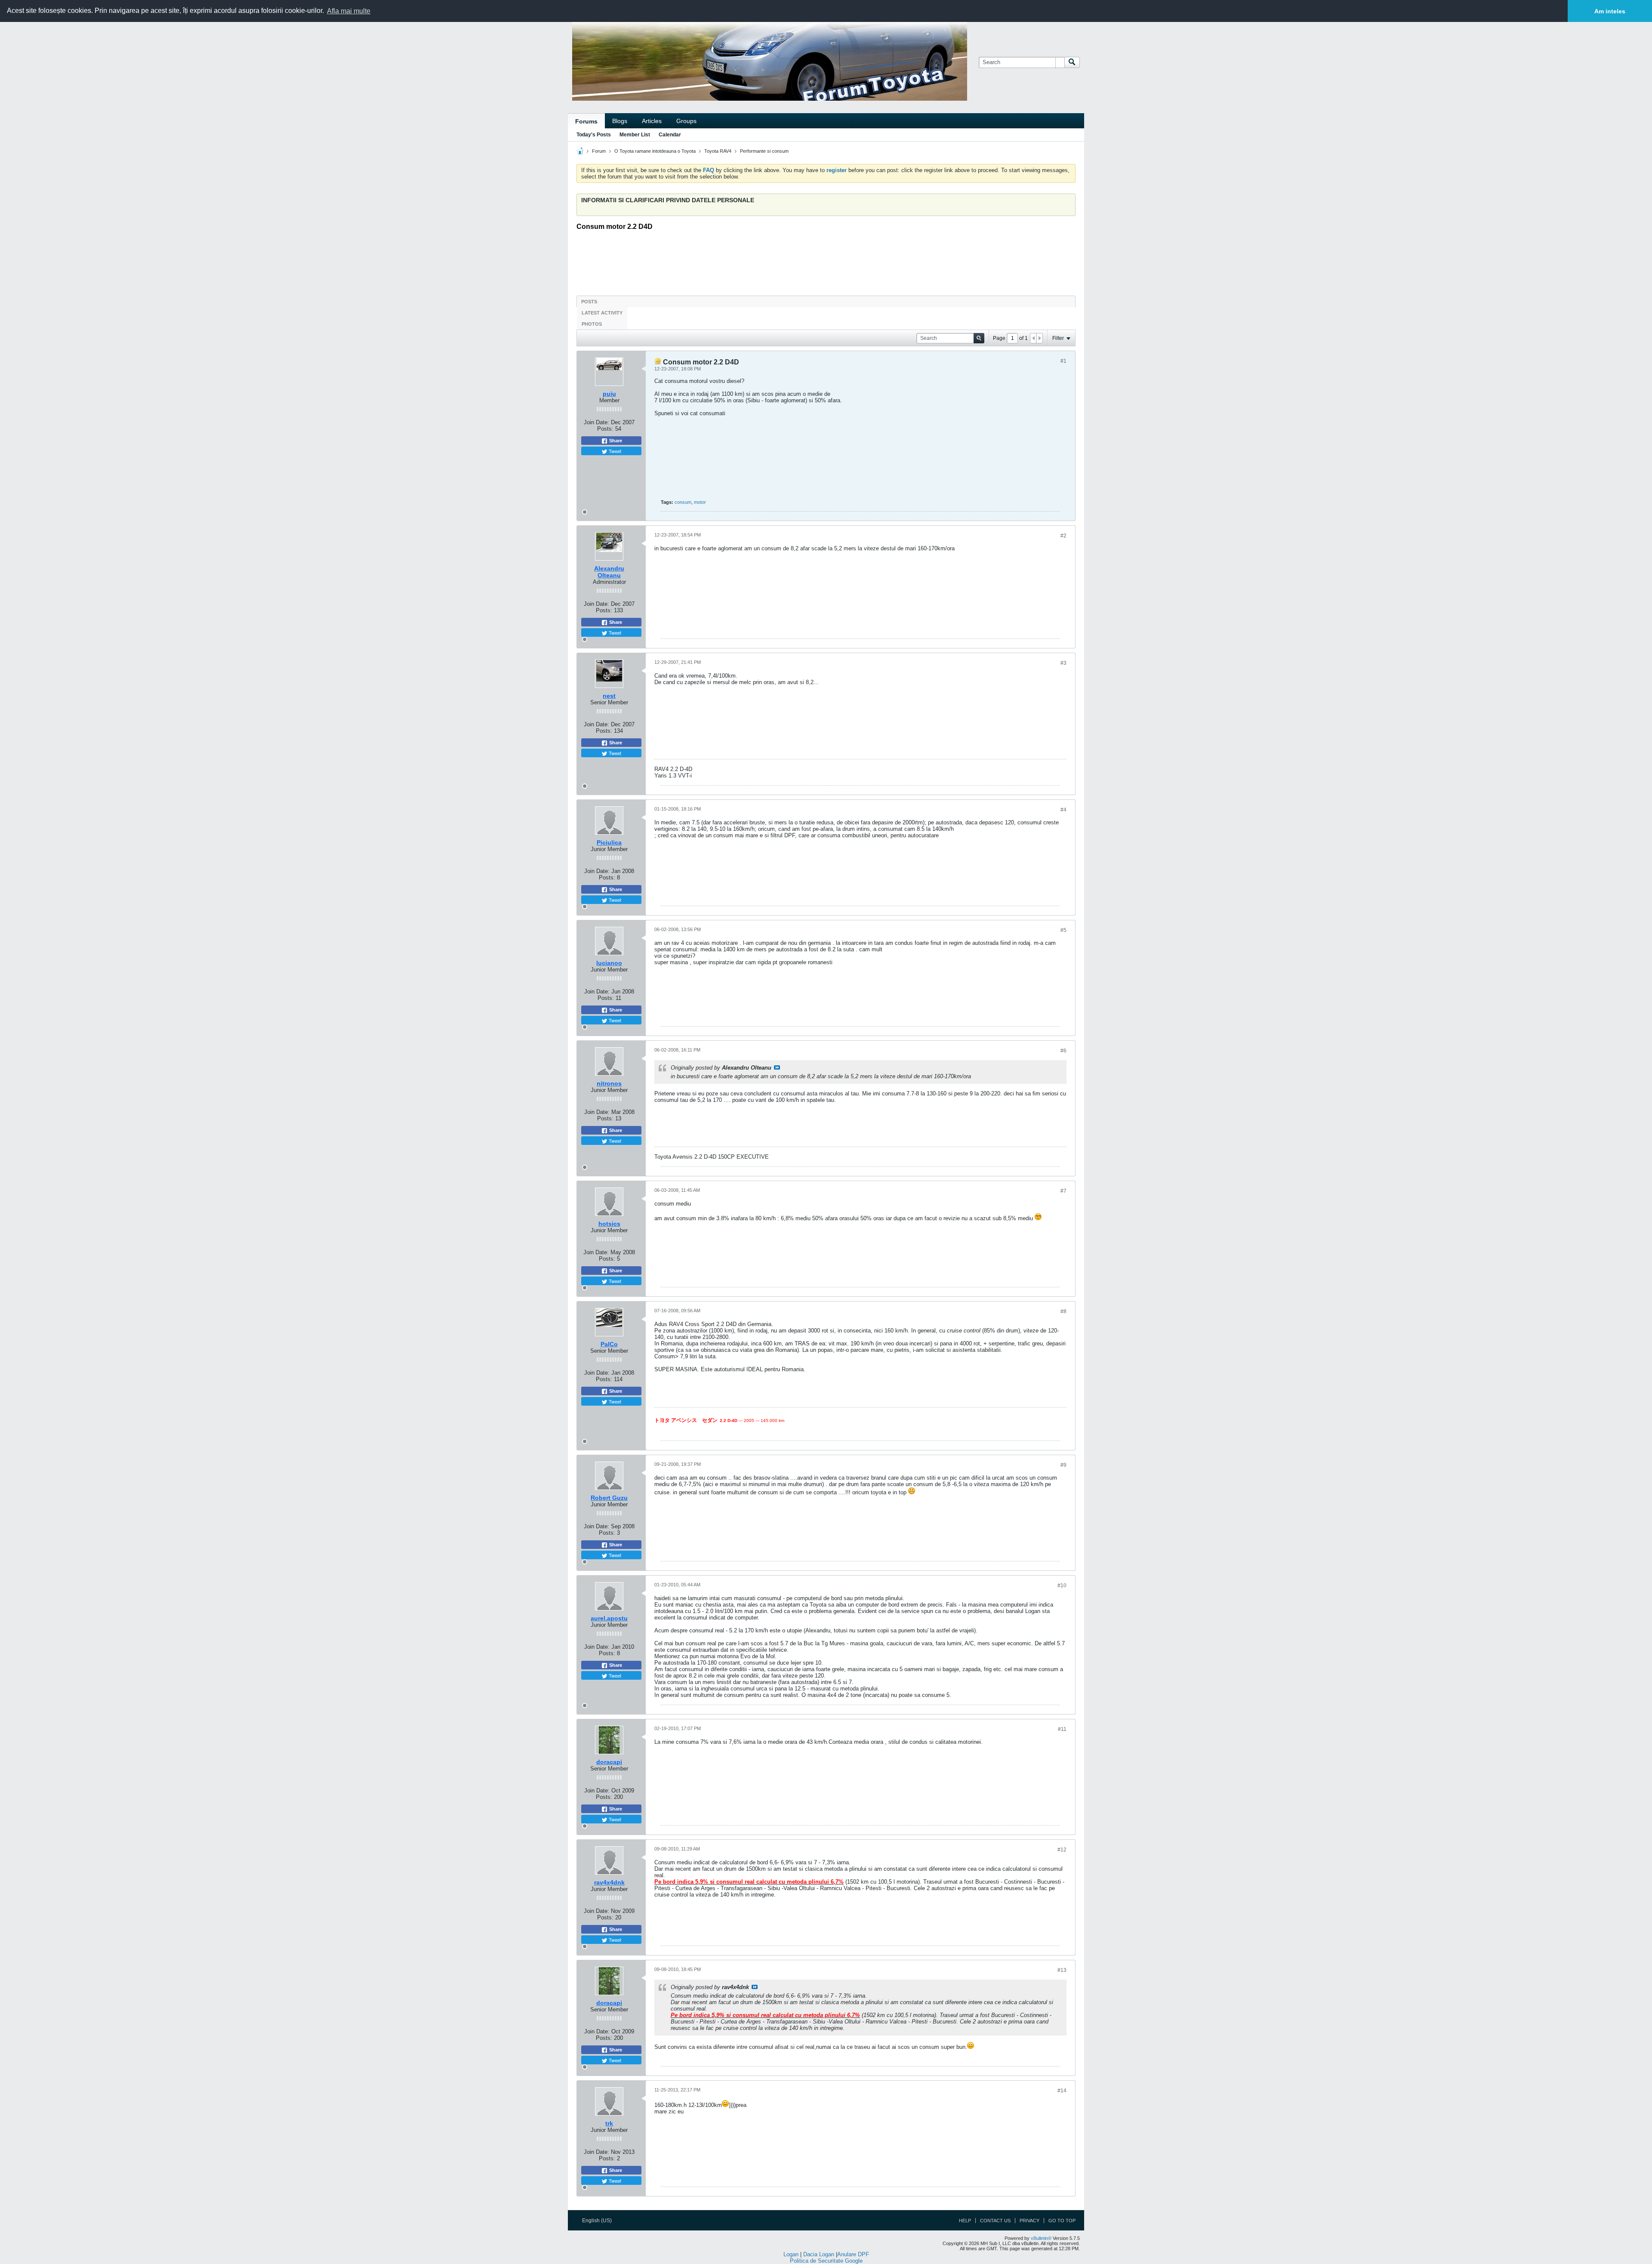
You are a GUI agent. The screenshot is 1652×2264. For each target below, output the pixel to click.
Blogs (620, 121)
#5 (1063, 930)
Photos (592, 324)
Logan (791, 2254)
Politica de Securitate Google (826, 2261)
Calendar (670, 135)
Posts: (605, 429)
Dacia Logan (819, 2254)
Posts (589, 302)
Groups (686, 121)
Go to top (1062, 2221)
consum (683, 502)
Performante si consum (764, 151)
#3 (1063, 663)
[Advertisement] (826, 260)
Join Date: (596, 422)
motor (700, 502)
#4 (1063, 810)
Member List (635, 135)
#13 (1062, 1970)
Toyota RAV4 (718, 151)
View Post (777, 1067)
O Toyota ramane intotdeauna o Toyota (655, 151)
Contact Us (995, 2221)
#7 (1063, 1191)
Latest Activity (602, 313)
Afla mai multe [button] (349, 11)
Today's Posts (594, 135)
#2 (1063, 536)
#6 (1063, 1051)
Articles (652, 121)
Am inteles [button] (1610, 11)
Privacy (1029, 2221)
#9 (1063, 1465)
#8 (1063, 1311)
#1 (1063, 361)
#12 (1062, 1850)
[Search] (1072, 62)
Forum (599, 151)
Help (965, 2221)
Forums (586, 121)
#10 (1062, 1585)
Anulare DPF (853, 2254)
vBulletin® (1041, 2238)
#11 (1062, 1729)
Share (615, 441)
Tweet (614, 451)
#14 (1062, 2091)
